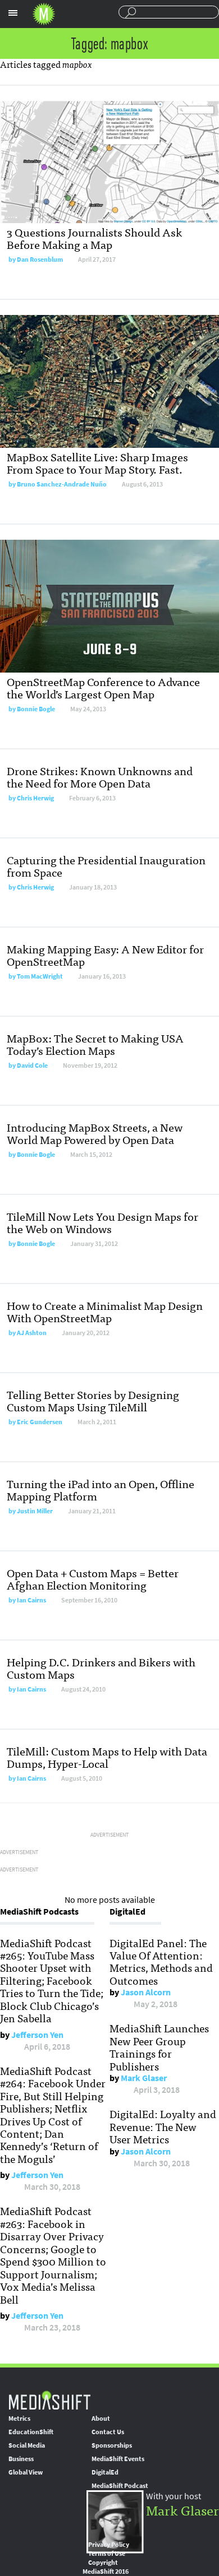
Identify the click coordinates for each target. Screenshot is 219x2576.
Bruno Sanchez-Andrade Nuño (62, 484)
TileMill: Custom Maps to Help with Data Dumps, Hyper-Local (107, 1757)
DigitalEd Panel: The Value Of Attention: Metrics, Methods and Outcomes (161, 1961)
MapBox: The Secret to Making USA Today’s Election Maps (95, 1044)
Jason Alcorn (146, 1992)
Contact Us (108, 2432)
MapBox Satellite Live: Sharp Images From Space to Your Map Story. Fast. (97, 463)
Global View (26, 2472)
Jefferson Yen (37, 2035)
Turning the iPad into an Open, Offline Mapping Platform (101, 1489)
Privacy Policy (109, 2545)
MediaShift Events (118, 2459)
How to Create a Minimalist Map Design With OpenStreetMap (105, 1311)
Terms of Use (107, 2554)
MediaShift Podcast (120, 2486)
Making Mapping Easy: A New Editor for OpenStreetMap (105, 955)
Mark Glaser (144, 2078)
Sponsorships (112, 2445)
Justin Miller (35, 1511)
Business (21, 2459)
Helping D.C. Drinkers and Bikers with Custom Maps (101, 1668)
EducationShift (31, 2432)
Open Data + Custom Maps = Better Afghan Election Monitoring (93, 1579)
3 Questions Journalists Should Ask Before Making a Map (94, 238)
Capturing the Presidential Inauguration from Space (106, 866)
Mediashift (44, 14)
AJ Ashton (32, 1333)
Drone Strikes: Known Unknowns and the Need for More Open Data (100, 777)
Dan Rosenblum (40, 260)
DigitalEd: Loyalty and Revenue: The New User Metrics (163, 2126)
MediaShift (49, 2400)
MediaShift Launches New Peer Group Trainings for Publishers (159, 2047)
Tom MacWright (40, 976)
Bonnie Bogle (36, 709)
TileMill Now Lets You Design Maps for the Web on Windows (102, 1222)
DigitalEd (105, 2472)
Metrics (19, 2419)
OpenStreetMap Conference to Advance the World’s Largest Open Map (103, 687)
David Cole (32, 1065)
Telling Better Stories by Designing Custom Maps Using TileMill (93, 1400)
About (101, 2419)
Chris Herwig (35, 798)
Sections (13, 13)
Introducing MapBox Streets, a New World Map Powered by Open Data (95, 1133)
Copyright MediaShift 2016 (106, 2567)
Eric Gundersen (40, 1422)
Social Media (27, 2445)
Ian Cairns (31, 1600)
